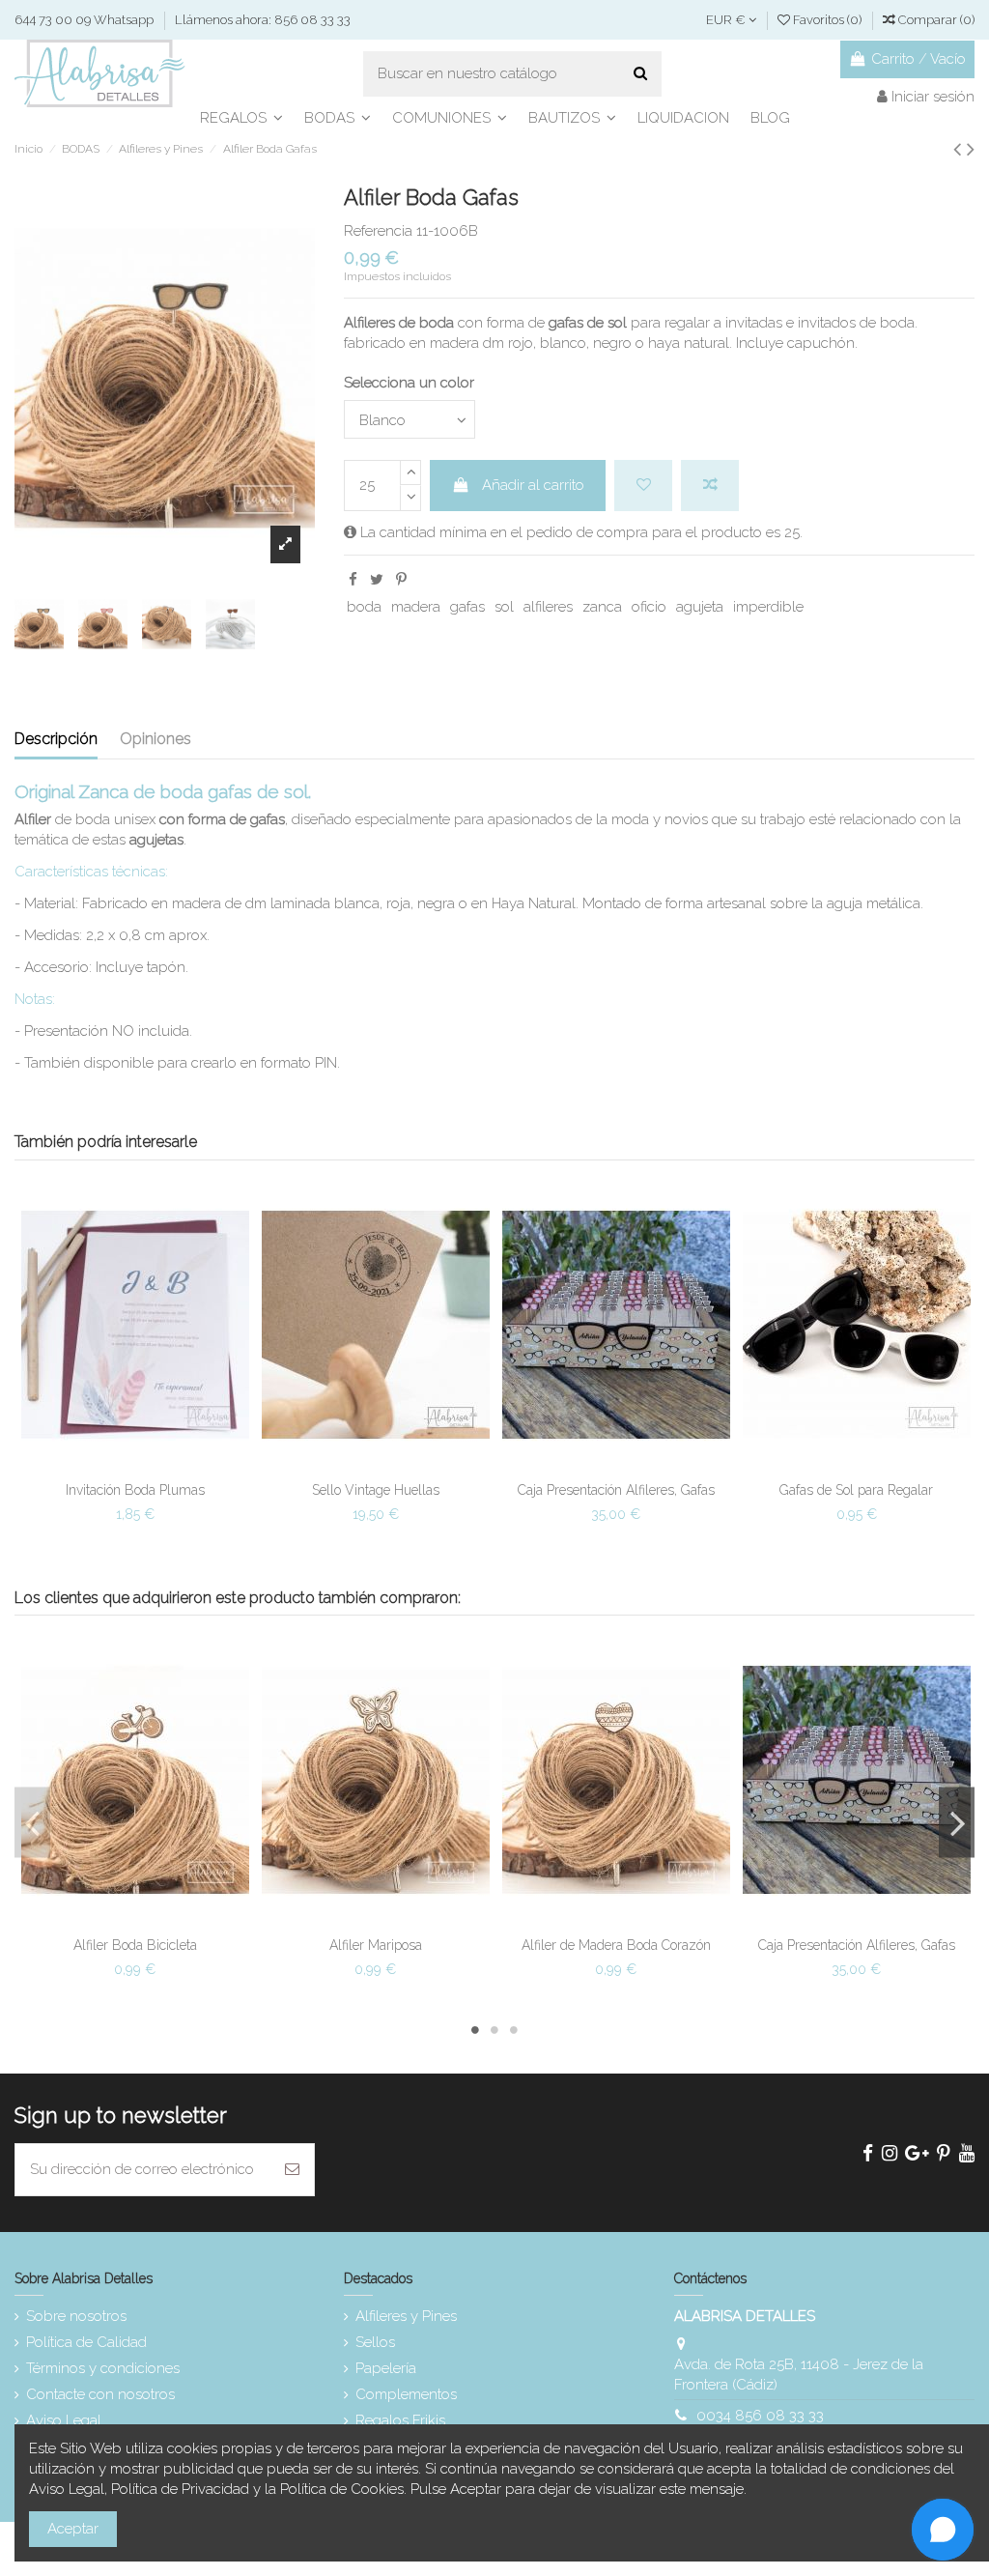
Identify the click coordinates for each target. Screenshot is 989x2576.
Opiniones (155, 739)
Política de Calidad (86, 2342)
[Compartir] (353, 580)
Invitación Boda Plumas (135, 1490)
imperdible (768, 607)
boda (364, 607)
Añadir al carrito (533, 485)
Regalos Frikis (400, 2420)
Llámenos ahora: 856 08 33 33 (263, 20)
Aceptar (73, 2529)
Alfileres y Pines (406, 2316)
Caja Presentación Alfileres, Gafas (616, 1490)
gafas (467, 607)
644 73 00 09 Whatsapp (85, 20)
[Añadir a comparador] (710, 486)
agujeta (700, 607)
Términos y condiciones (103, 2368)
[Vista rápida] (164, 1466)
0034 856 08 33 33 (760, 2416)
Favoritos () (827, 20)
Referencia (378, 231)
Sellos (375, 2342)
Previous (32, 1822)
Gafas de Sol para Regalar (856, 1490)
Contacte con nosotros (100, 2394)
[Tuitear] (377, 580)
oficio (649, 607)
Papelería (386, 2368)
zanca (602, 607)
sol (504, 607)
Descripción (56, 739)
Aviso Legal (64, 2420)
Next (957, 1822)
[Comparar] (135, 1466)
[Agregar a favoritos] (643, 486)
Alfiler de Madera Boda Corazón (616, 1945)
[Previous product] (960, 149)
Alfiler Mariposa (376, 1945)
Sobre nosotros (76, 2316)
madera (416, 607)
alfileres (548, 607)
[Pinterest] (401, 580)
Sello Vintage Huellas (376, 1490)
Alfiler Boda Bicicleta (135, 1945)
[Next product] (971, 149)
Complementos (406, 2394)
